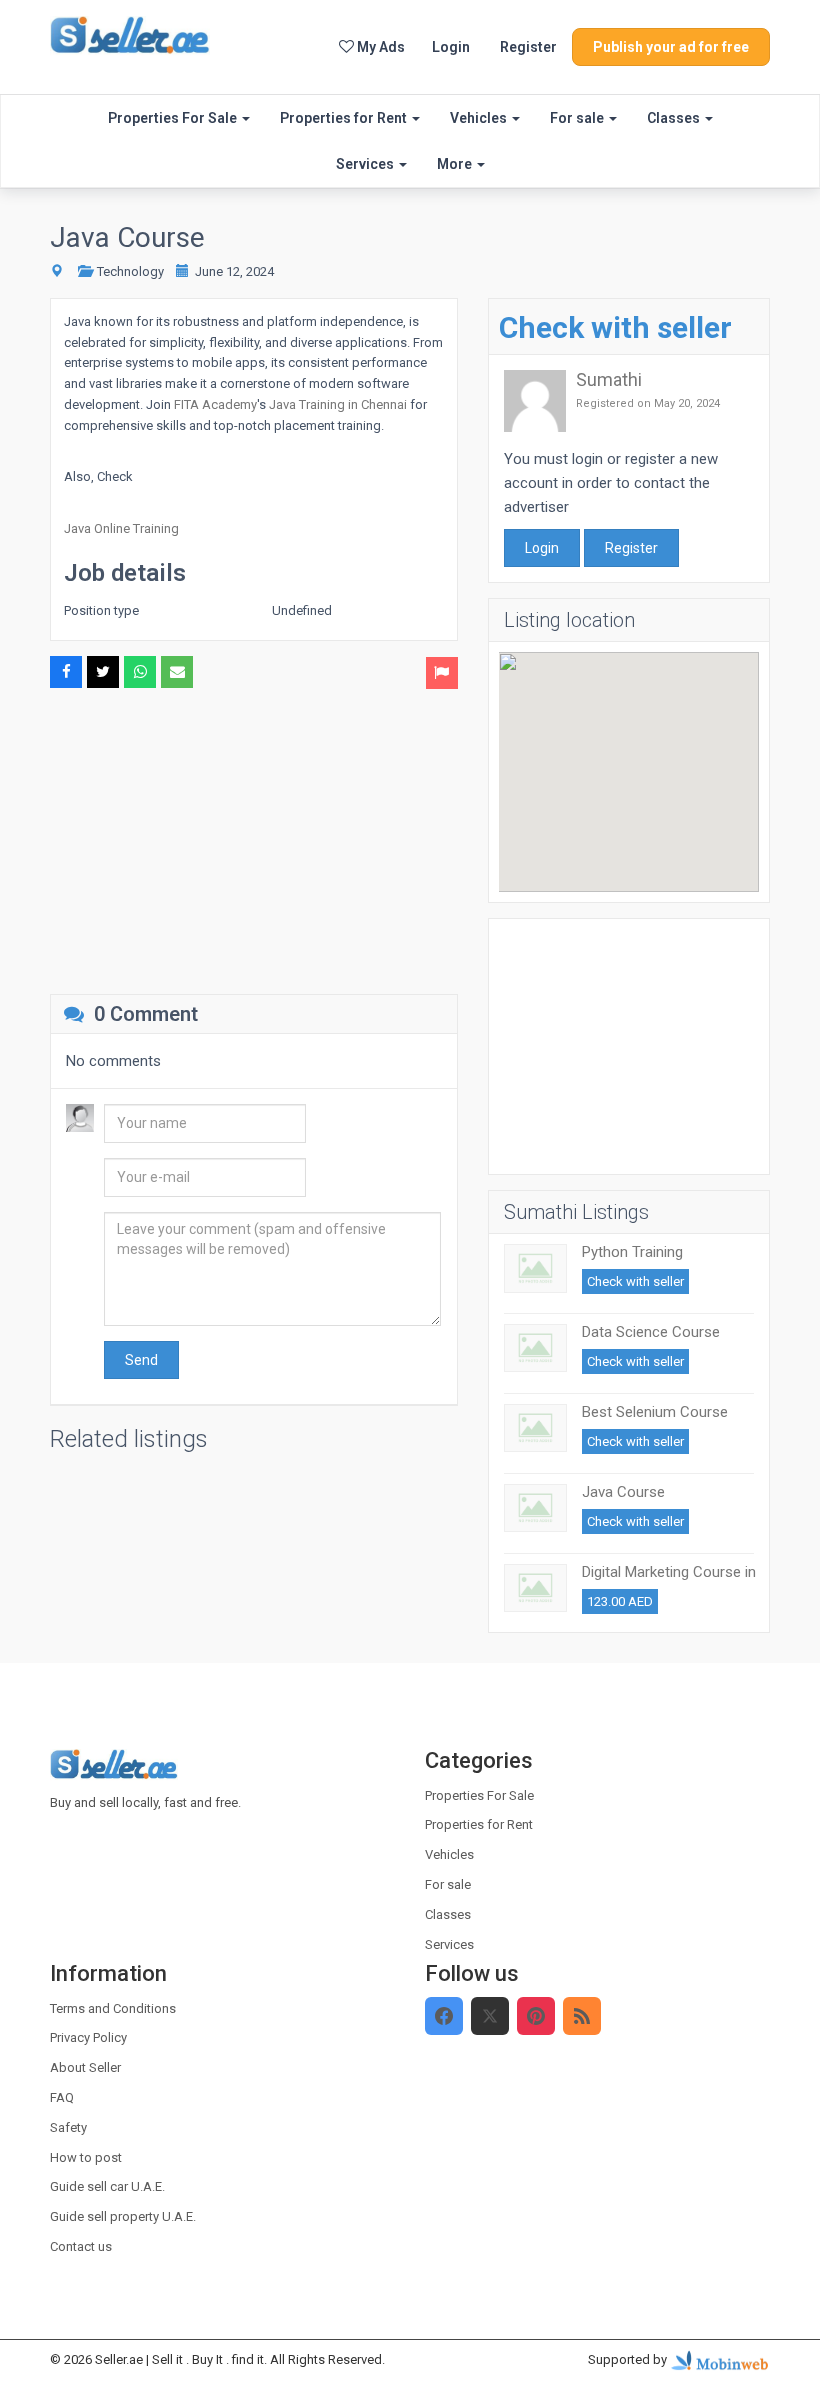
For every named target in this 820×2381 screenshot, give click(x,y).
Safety (68, 2127)
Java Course (623, 1492)
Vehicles (480, 118)
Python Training (632, 1252)
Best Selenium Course (655, 1412)
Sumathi (609, 379)
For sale (578, 118)
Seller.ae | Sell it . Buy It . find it (179, 2359)
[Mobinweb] (720, 2359)
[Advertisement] (254, 839)
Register (528, 47)
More (456, 164)
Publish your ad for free (671, 47)
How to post (86, 2157)
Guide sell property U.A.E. (123, 2216)
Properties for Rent (345, 118)
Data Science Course (651, 1332)
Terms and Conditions (113, 2008)
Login (451, 47)
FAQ (62, 2097)
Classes (675, 118)
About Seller (85, 2067)
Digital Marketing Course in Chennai (669, 1580)
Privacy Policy (88, 2037)
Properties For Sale (174, 118)
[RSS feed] (582, 2016)
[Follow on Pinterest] (536, 2016)
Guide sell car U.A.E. (107, 2186)
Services (366, 164)
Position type (101, 610)
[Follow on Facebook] (444, 2016)
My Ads (379, 47)
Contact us (81, 2246)
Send (141, 1360)
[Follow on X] (490, 2016)
